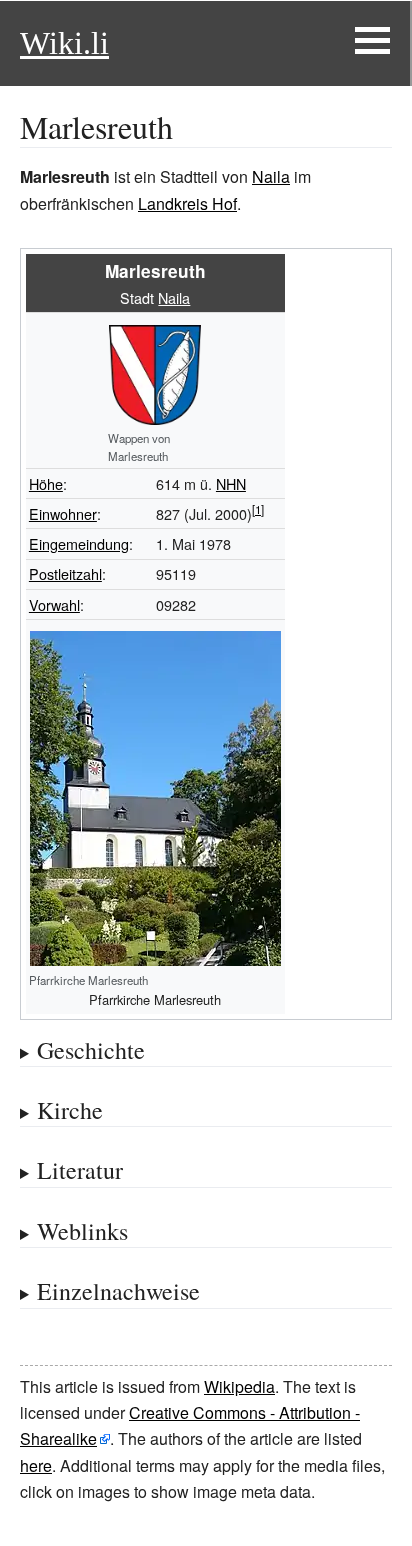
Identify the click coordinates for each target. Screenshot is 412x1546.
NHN (231, 483)
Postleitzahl (65, 573)
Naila (271, 176)
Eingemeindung (79, 543)
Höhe (46, 483)
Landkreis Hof (187, 203)
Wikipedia (239, 1386)
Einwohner (63, 513)
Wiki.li (64, 43)
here (36, 1465)
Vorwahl (54, 604)
